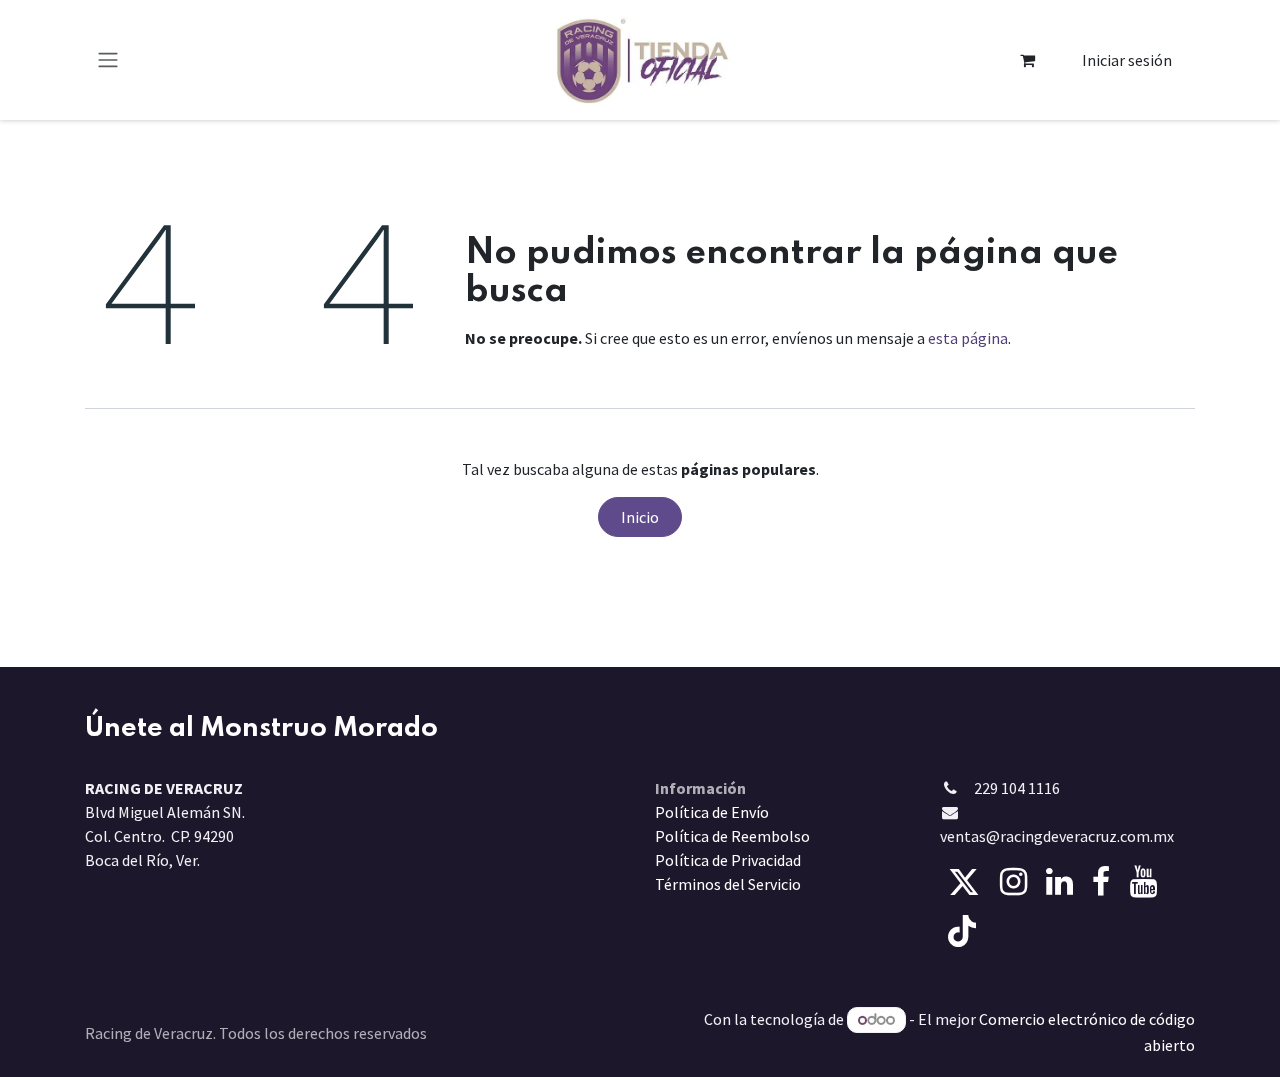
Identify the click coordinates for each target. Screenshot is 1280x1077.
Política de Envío (712, 812)
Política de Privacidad (728, 860)
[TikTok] (962, 931)
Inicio (640, 517)
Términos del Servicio (728, 884)
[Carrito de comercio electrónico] (1028, 60)
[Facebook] (1101, 882)
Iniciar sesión (1127, 60)
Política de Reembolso (732, 836)
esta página (968, 338)
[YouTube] (1143, 882)
